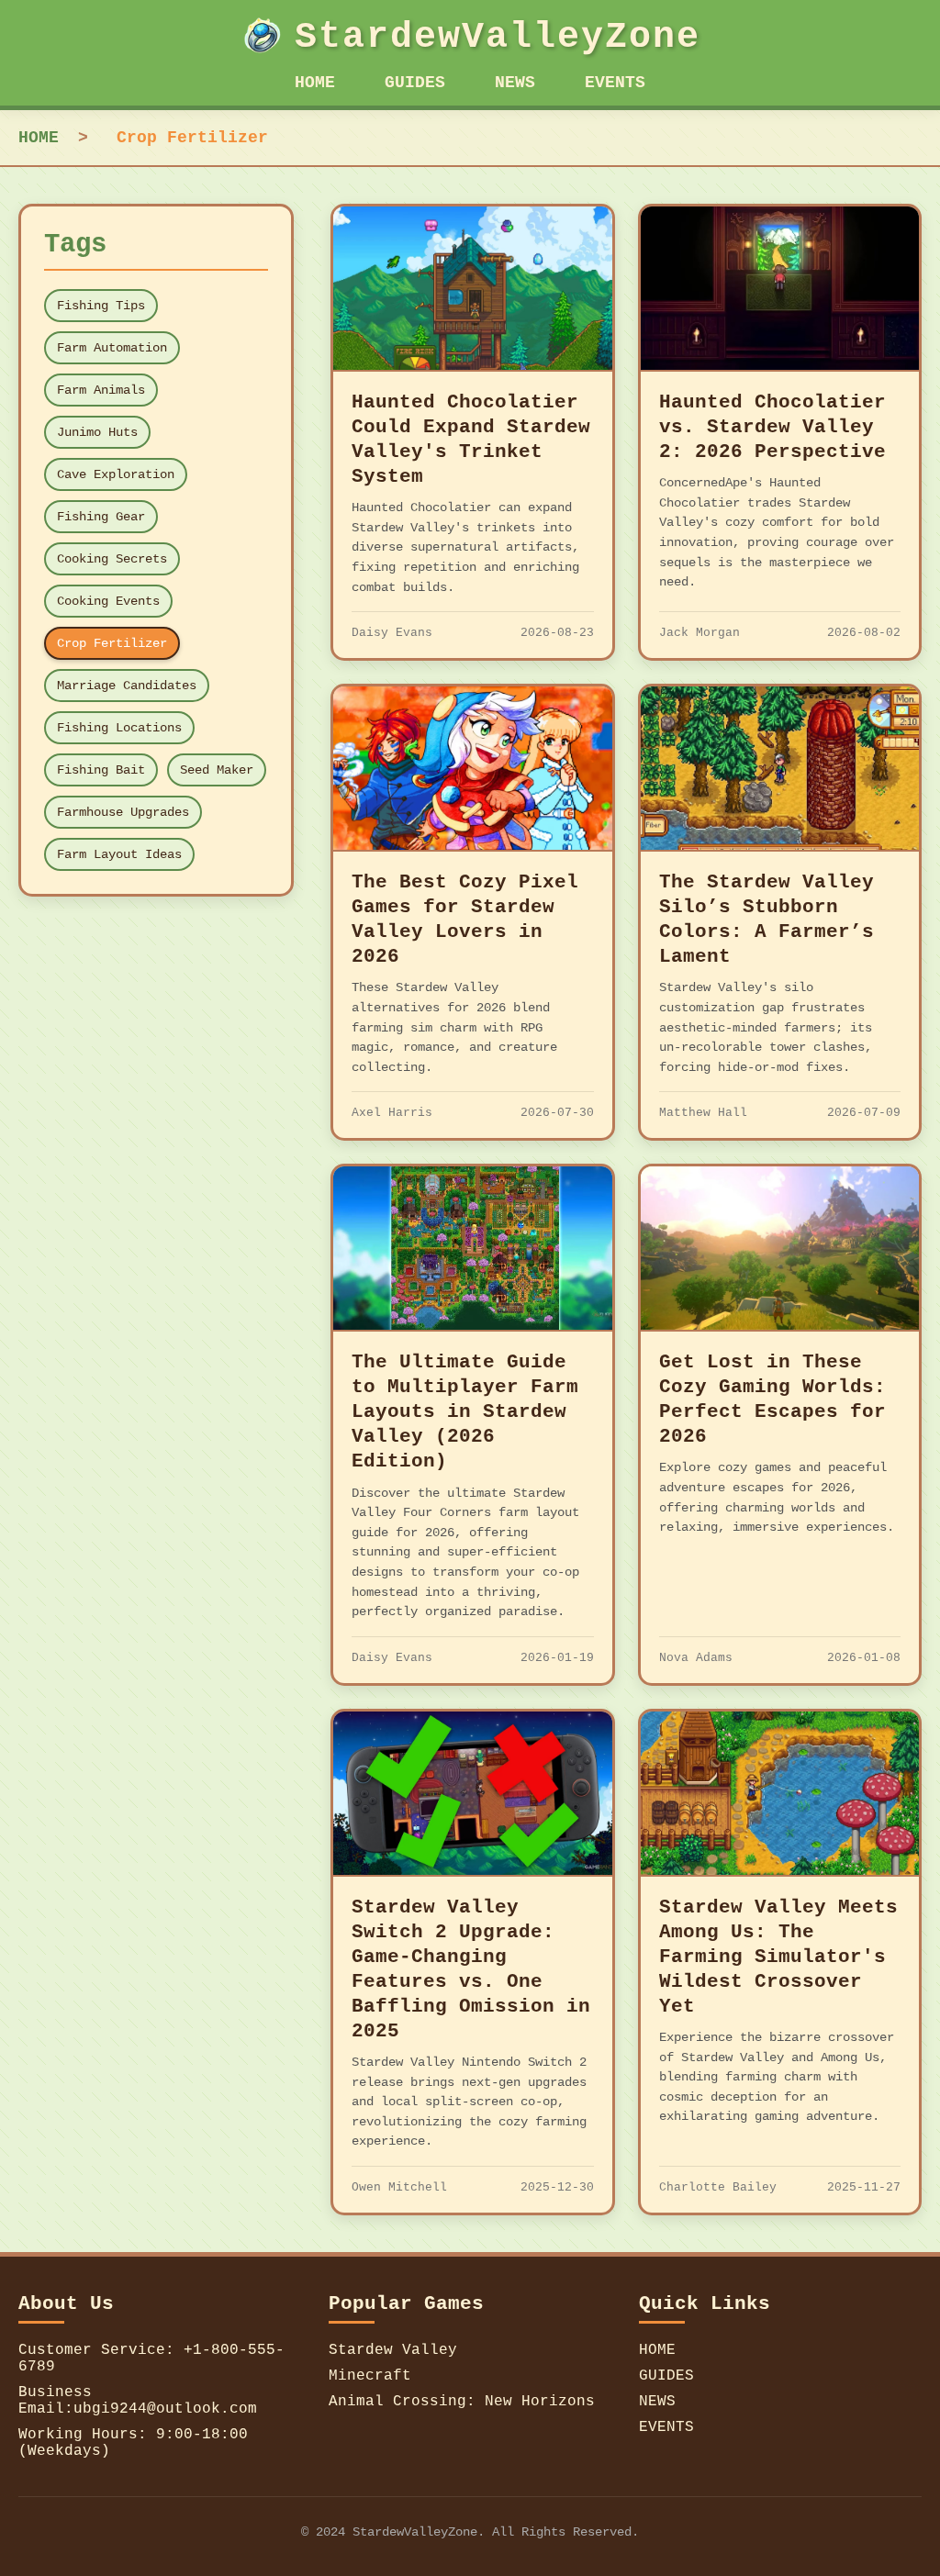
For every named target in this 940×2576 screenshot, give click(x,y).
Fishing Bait (101, 770)
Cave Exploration (116, 474)
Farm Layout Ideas (119, 854)
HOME (315, 83)
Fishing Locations (119, 728)
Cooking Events (108, 601)
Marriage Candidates (127, 686)
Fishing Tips (101, 306)
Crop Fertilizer (112, 643)
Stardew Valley (393, 2350)
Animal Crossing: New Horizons (462, 2402)
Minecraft (370, 2376)
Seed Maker (217, 770)
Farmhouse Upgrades (123, 812)
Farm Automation (112, 348)
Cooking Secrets (112, 559)
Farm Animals (101, 390)
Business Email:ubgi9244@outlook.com (138, 2401)
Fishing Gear (101, 517)
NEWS (515, 83)
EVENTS (615, 83)
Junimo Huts (97, 432)
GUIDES (415, 83)
